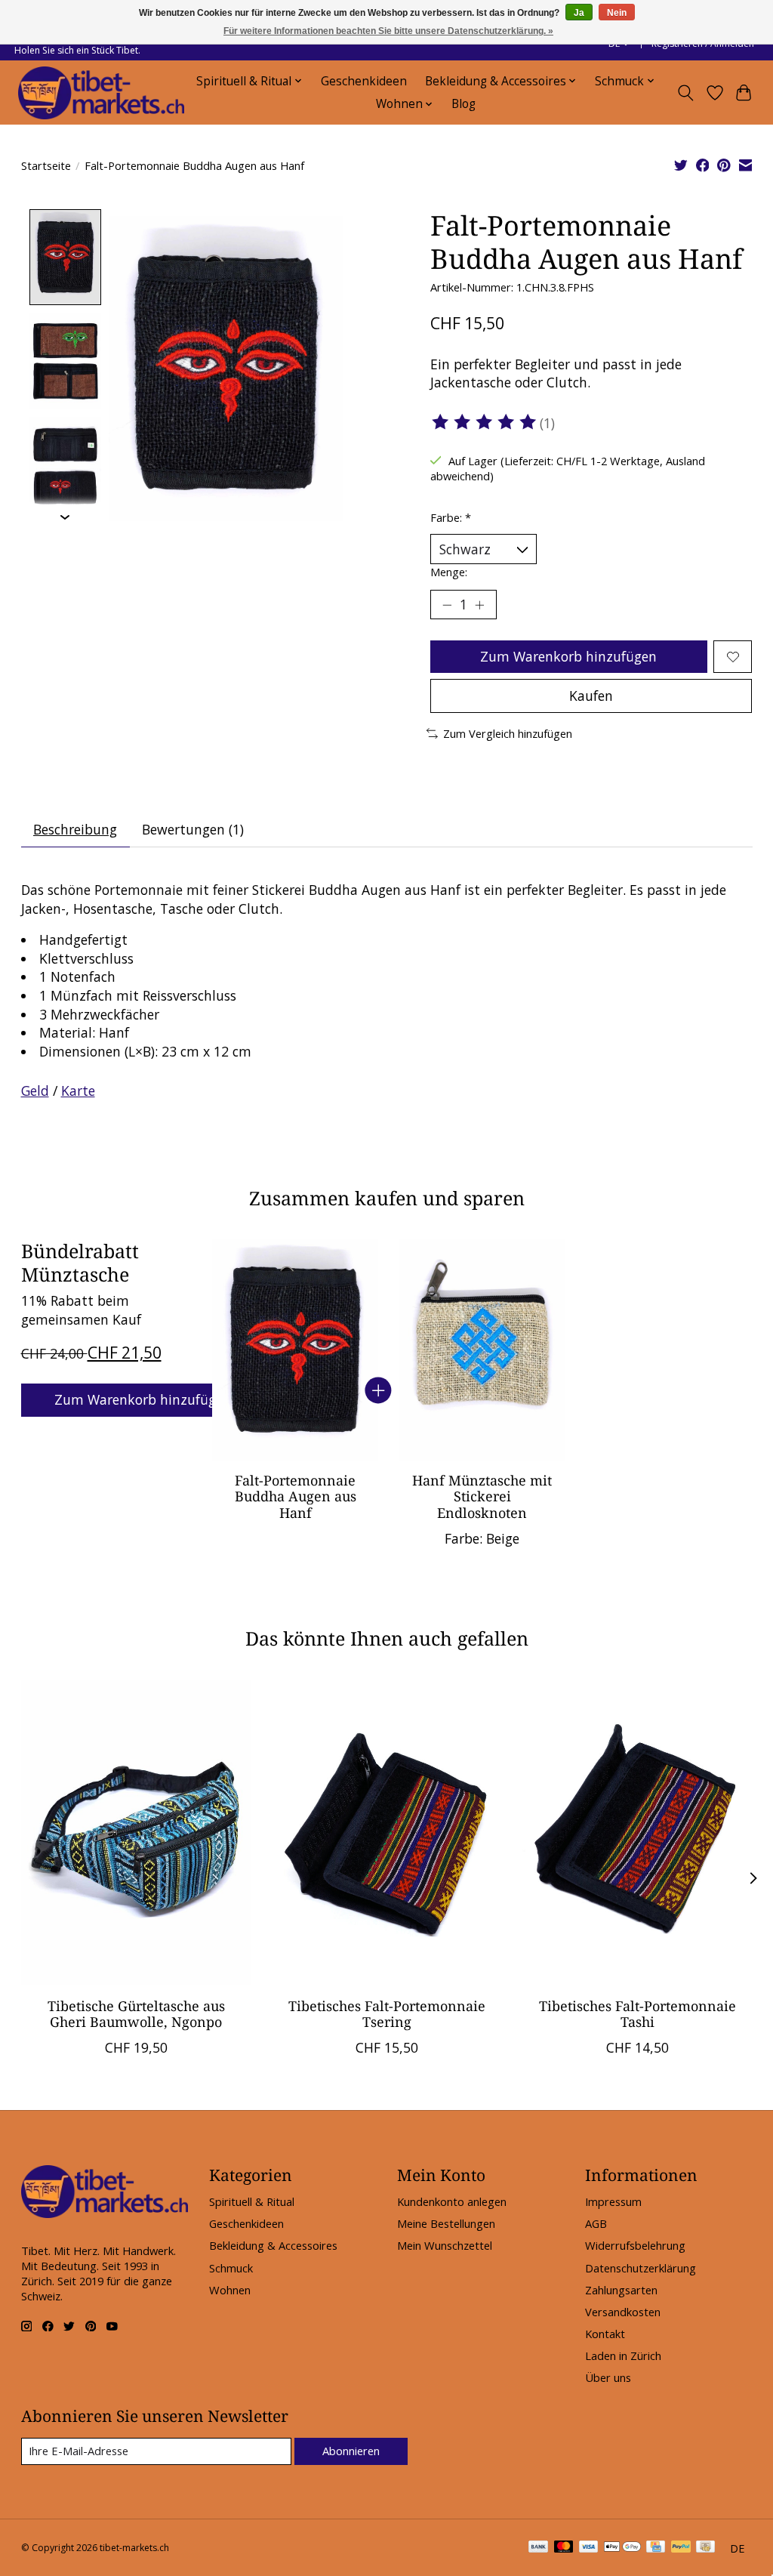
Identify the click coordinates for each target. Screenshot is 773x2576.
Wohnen (230, 2290)
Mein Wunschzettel (445, 2245)
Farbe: (451, 517)
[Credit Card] (656, 2548)
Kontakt (605, 2334)
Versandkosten (623, 2312)
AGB (596, 2223)
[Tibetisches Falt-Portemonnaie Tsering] (387, 1833)
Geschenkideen (364, 81)
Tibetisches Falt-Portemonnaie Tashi (637, 2013)
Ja (579, 13)
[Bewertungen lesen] (485, 422)
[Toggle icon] (685, 93)
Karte (78, 1091)
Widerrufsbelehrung (635, 2245)
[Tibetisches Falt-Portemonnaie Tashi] (637, 1833)
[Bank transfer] (538, 2548)
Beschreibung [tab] (75, 829)
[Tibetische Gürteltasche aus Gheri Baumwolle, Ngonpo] (136, 1833)
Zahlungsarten (621, 2290)
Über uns (608, 2377)
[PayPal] (681, 2548)
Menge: (449, 572)
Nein (617, 13)
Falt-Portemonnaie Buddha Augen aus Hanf (295, 1497)
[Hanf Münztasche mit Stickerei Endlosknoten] (482, 1350)
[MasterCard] (564, 2548)
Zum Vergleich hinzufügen (508, 733)
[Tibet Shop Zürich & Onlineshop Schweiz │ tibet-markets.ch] (101, 93)
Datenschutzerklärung (641, 2268)
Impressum (613, 2201)
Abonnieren (351, 2451)
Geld (35, 1091)
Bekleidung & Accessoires (273, 2245)
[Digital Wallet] (622, 2548)
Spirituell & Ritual (252, 2201)
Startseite (46, 165)
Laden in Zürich (623, 2355)
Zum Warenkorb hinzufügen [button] (143, 1399)
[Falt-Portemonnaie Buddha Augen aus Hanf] (295, 1350)
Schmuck (231, 2268)
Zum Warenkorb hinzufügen (568, 656)
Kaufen (591, 696)
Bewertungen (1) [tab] (193, 829)
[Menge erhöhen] (479, 605)
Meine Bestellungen (446, 2223)
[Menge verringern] (447, 605)
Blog (463, 104)
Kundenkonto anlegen (452, 2201)
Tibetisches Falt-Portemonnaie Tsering (387, 2013)
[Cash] (705, 2548)
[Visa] (589, 2548)
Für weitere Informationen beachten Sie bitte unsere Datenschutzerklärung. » (388, 31)
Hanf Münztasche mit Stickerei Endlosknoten (482, 1497)
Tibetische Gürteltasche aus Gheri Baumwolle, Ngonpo (136, 2013)
